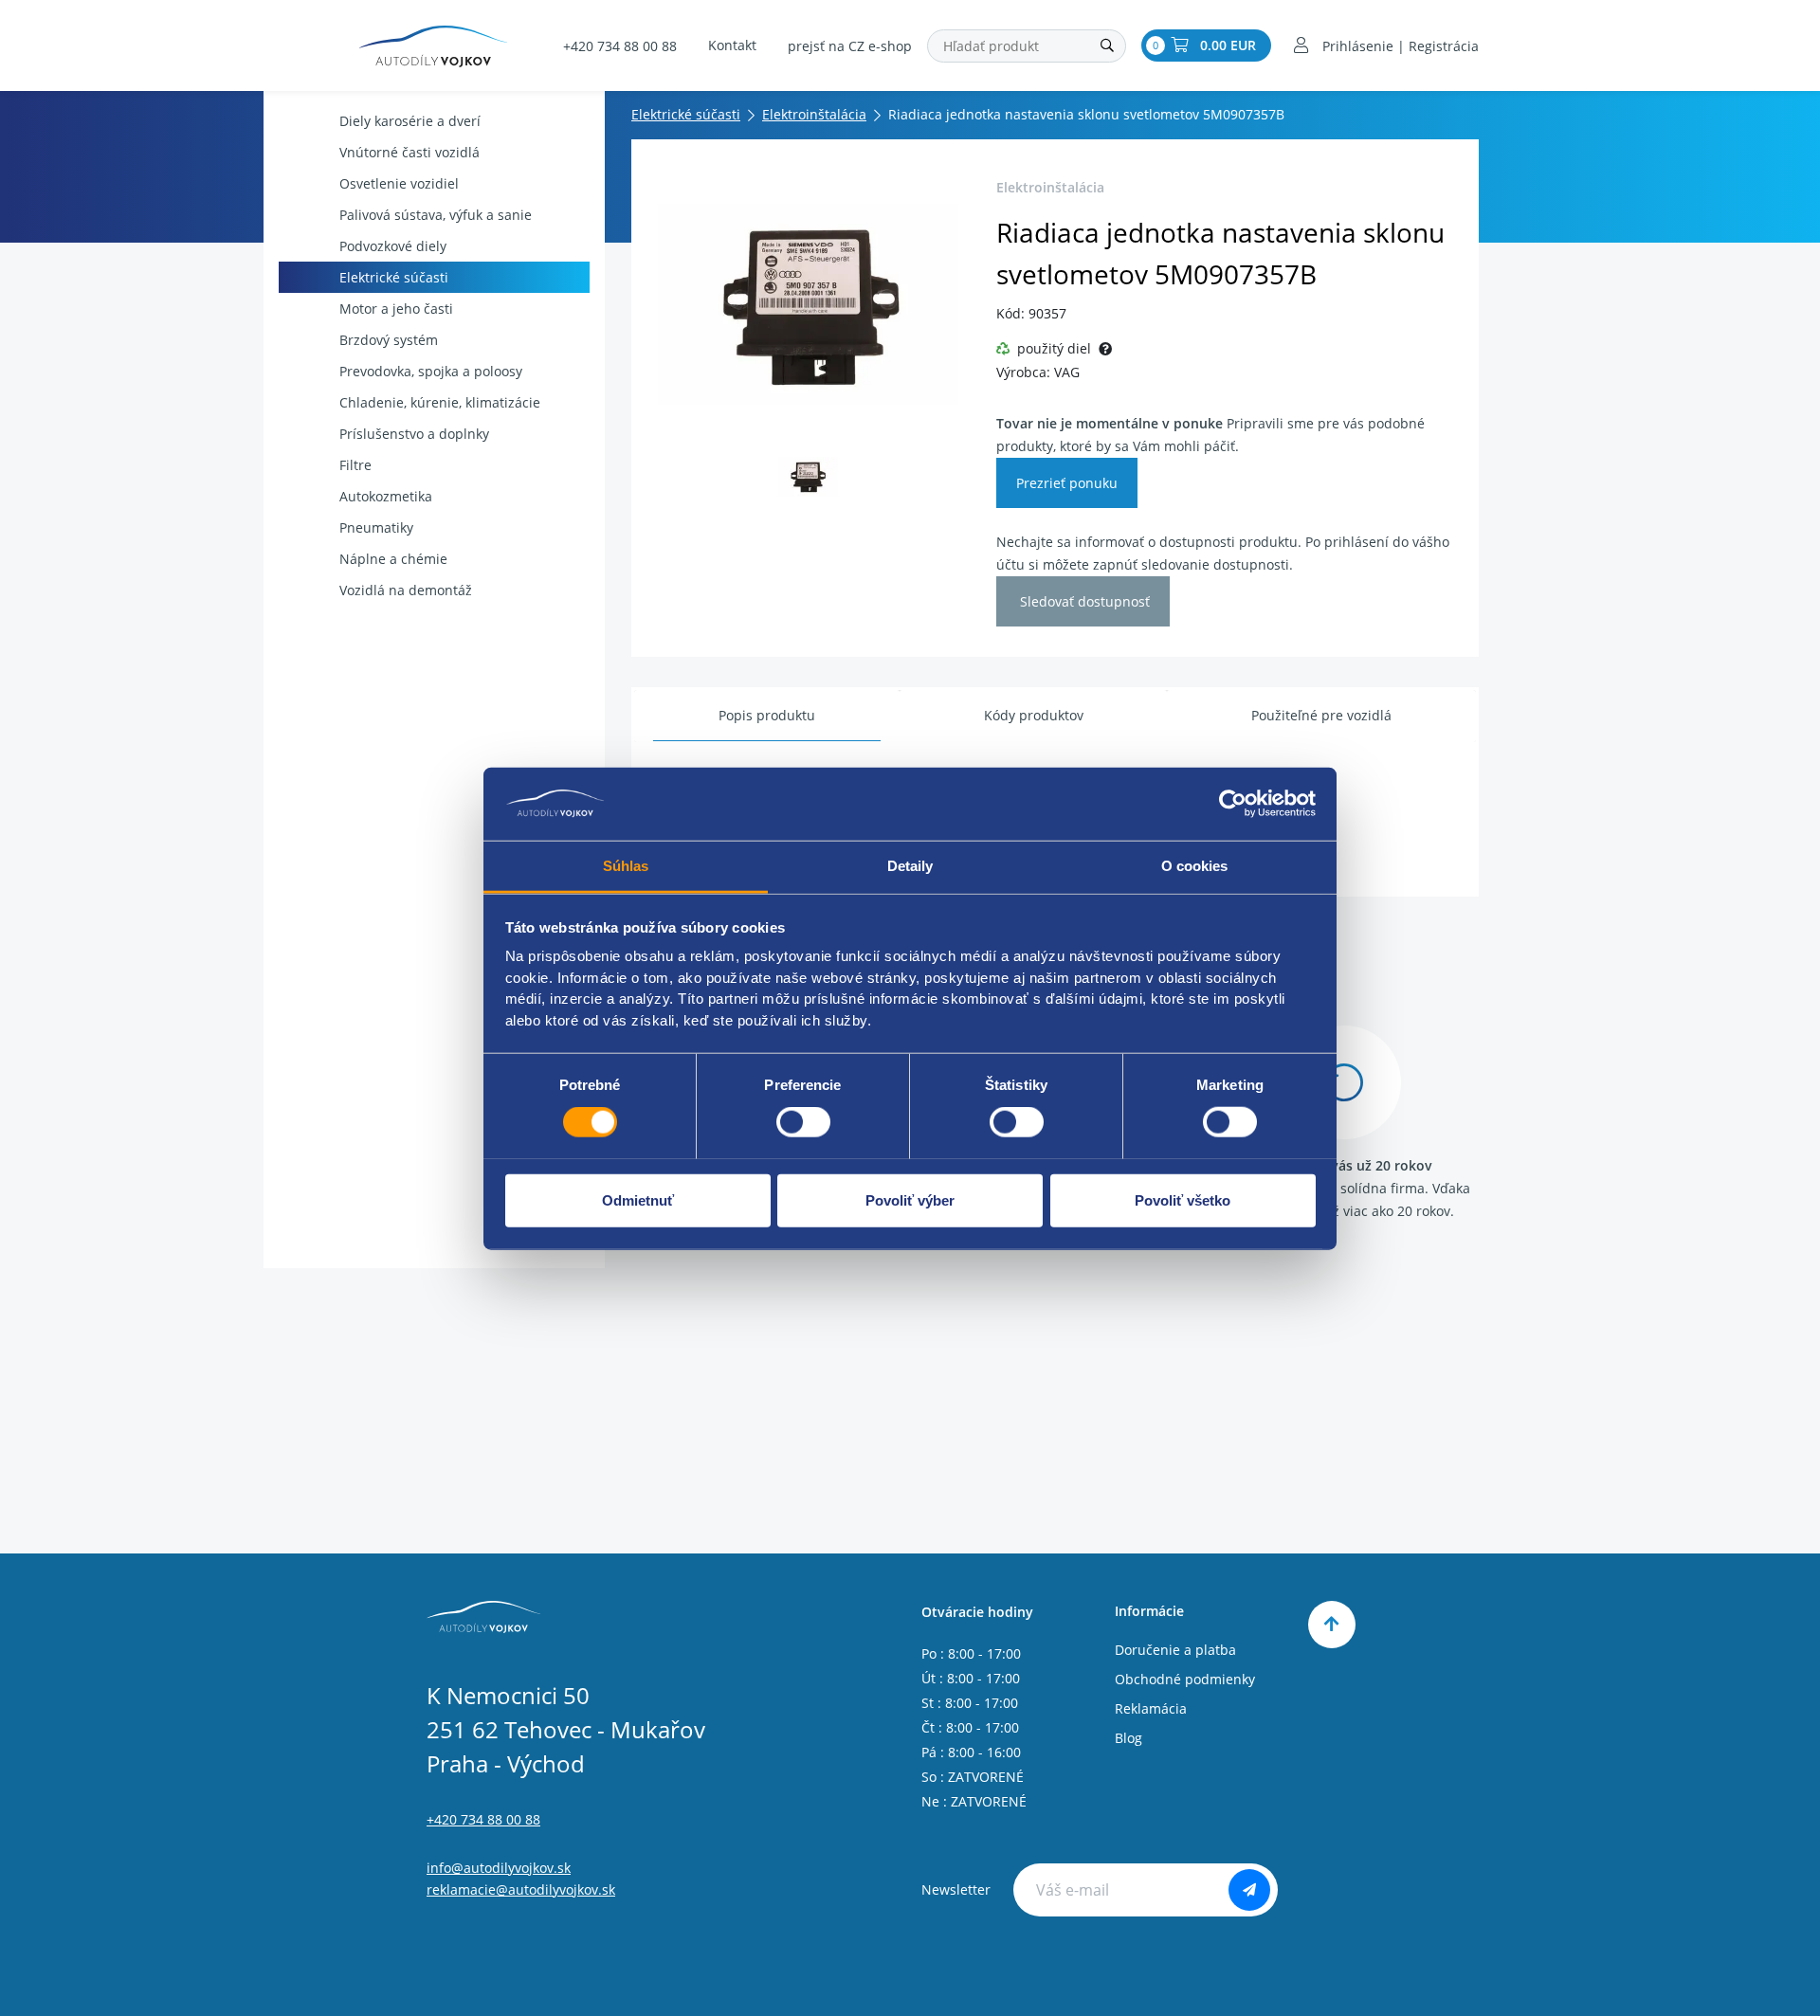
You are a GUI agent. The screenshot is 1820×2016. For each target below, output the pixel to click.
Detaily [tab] (910, 865)
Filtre (355, 465)
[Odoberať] (1249, 1890)
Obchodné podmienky (1185, 1679)
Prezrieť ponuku (1067, 483)
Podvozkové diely (393, 246)
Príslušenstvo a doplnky (414, 434)
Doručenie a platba (1175, 1650)
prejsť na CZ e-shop (850, 46)
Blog (1128, 1738)
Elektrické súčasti (394, 277)
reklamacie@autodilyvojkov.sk (521, 1889)
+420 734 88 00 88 (620, 46)
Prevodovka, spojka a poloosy (431, 371)
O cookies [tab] (1195, 865)
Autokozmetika (386, 496)
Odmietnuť (638, 1199)
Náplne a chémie (393, 559)
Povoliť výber (910, 1199)
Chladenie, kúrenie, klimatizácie (440, 402)
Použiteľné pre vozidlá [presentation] (1321, 715)
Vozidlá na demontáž (406, 590)
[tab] (767, 716)
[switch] (803, 1121)
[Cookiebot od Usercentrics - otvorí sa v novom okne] (1233, 804)
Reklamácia (1151, 1708)
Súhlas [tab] (626, 865)
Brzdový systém (389, 340)
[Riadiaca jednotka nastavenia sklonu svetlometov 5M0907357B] (808, 304)
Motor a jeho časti (396, 309)
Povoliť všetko (1183, 1199)
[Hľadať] (1107, 46)
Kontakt (732, 45)
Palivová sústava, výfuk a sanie (436, 215)
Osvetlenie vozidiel (399, 183)
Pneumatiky (376, 527)
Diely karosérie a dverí (410, 121)
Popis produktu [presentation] (767, 715)
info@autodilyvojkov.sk (499, 1868)
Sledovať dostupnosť (1083, 601)
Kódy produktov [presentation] (1034, 715)
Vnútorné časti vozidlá (409, 152)
